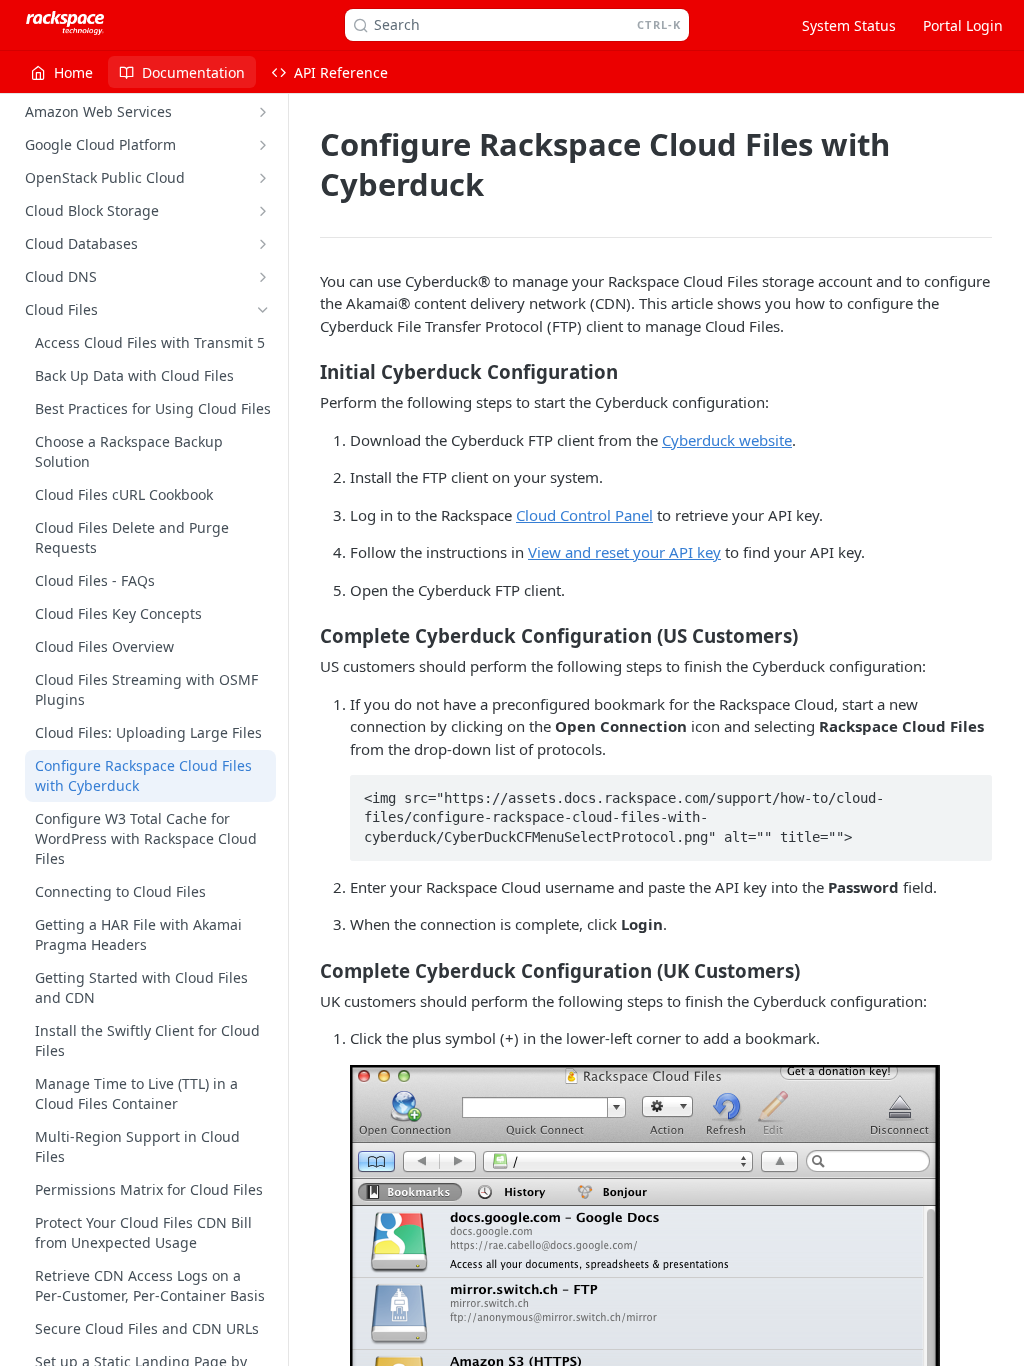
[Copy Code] (968, 792)
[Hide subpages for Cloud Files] (263, 310)
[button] (645, 1302)
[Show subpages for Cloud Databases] (263, 244)
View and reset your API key (624, 552)
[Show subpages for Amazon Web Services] (263, 112)
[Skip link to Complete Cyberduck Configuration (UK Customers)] (306, 970)
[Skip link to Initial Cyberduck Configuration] (306, 372)
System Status (849, 25)
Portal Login (963, 25)
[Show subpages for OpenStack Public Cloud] (263, 178)
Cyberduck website (727, 440)
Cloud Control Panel (584, 515)
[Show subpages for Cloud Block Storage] (263, 211)
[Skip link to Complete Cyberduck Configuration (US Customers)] (306, 636)
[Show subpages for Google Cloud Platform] (263, 145)
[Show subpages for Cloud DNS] (263, 277)
